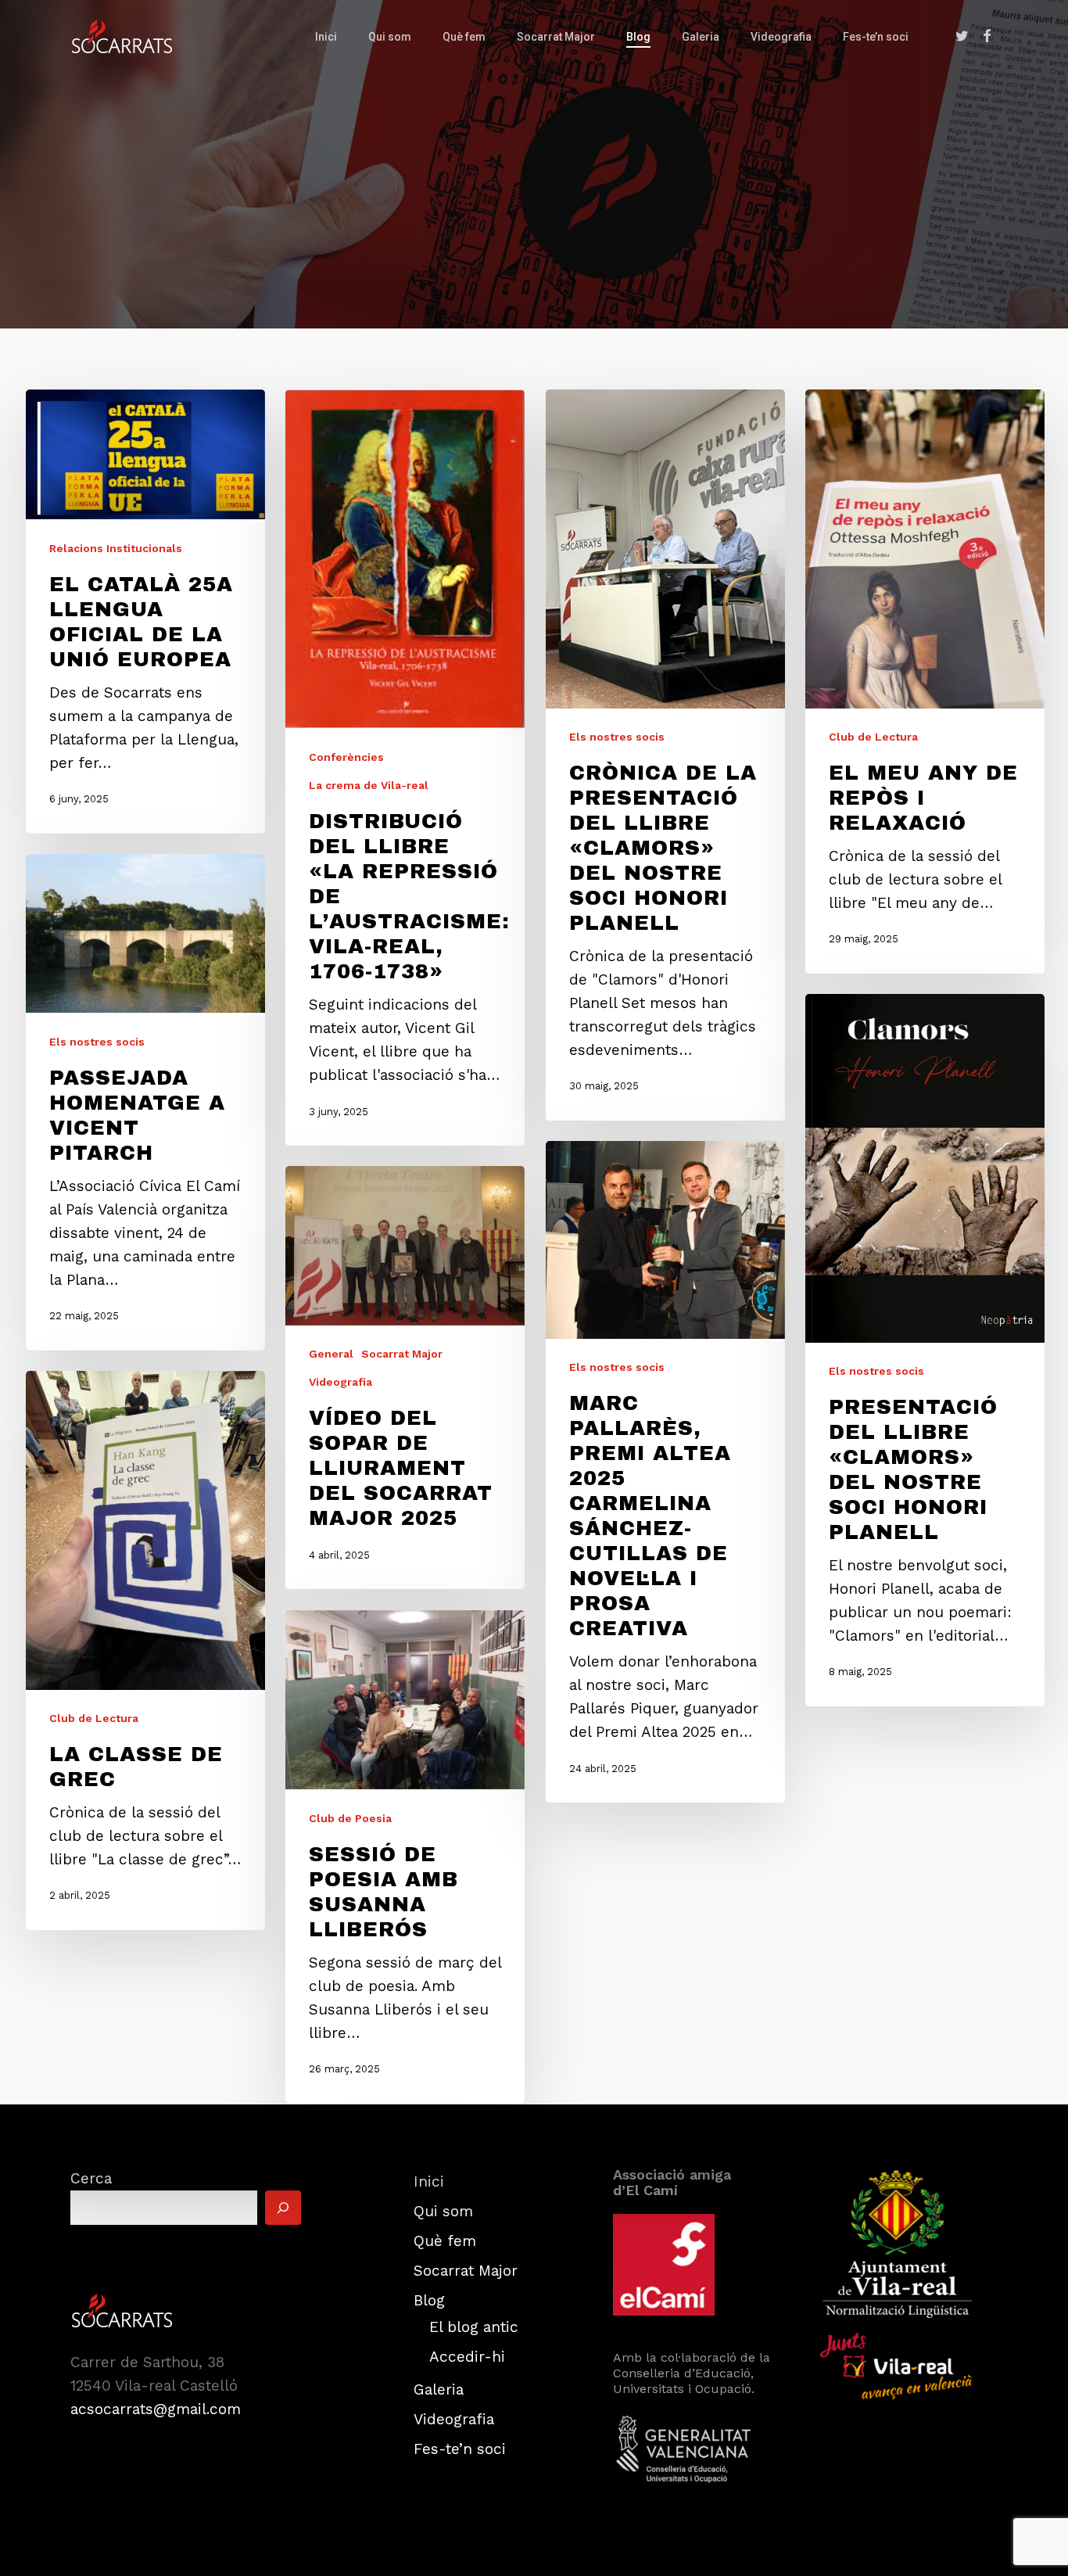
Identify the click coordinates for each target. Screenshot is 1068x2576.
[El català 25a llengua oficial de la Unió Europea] (145, 612)
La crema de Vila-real (369, 785)
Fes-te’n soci (460, 2449)
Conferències (346, 757)
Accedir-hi (467, 2357)
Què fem (445, 2241)
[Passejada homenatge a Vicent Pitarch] (145, 1102)
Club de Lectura (873, 737)
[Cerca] (283, 2208)
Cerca (91, 2178)
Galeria (439, 2389)
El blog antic (474, 2327)
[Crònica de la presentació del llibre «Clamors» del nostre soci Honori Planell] (665, 755)
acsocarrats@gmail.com (156, 2409)
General (331, 1354)
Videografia (340, 1382)
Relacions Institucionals (116, 547)
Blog (429, 2300)
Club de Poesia (350, 1817)
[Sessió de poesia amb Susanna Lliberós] (405, 1857)
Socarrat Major (402, 1354)
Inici (429, 2181)
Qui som (443, 2211)
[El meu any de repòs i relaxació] (925, 682)
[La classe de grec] (145, 1650)
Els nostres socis (617, 737)
